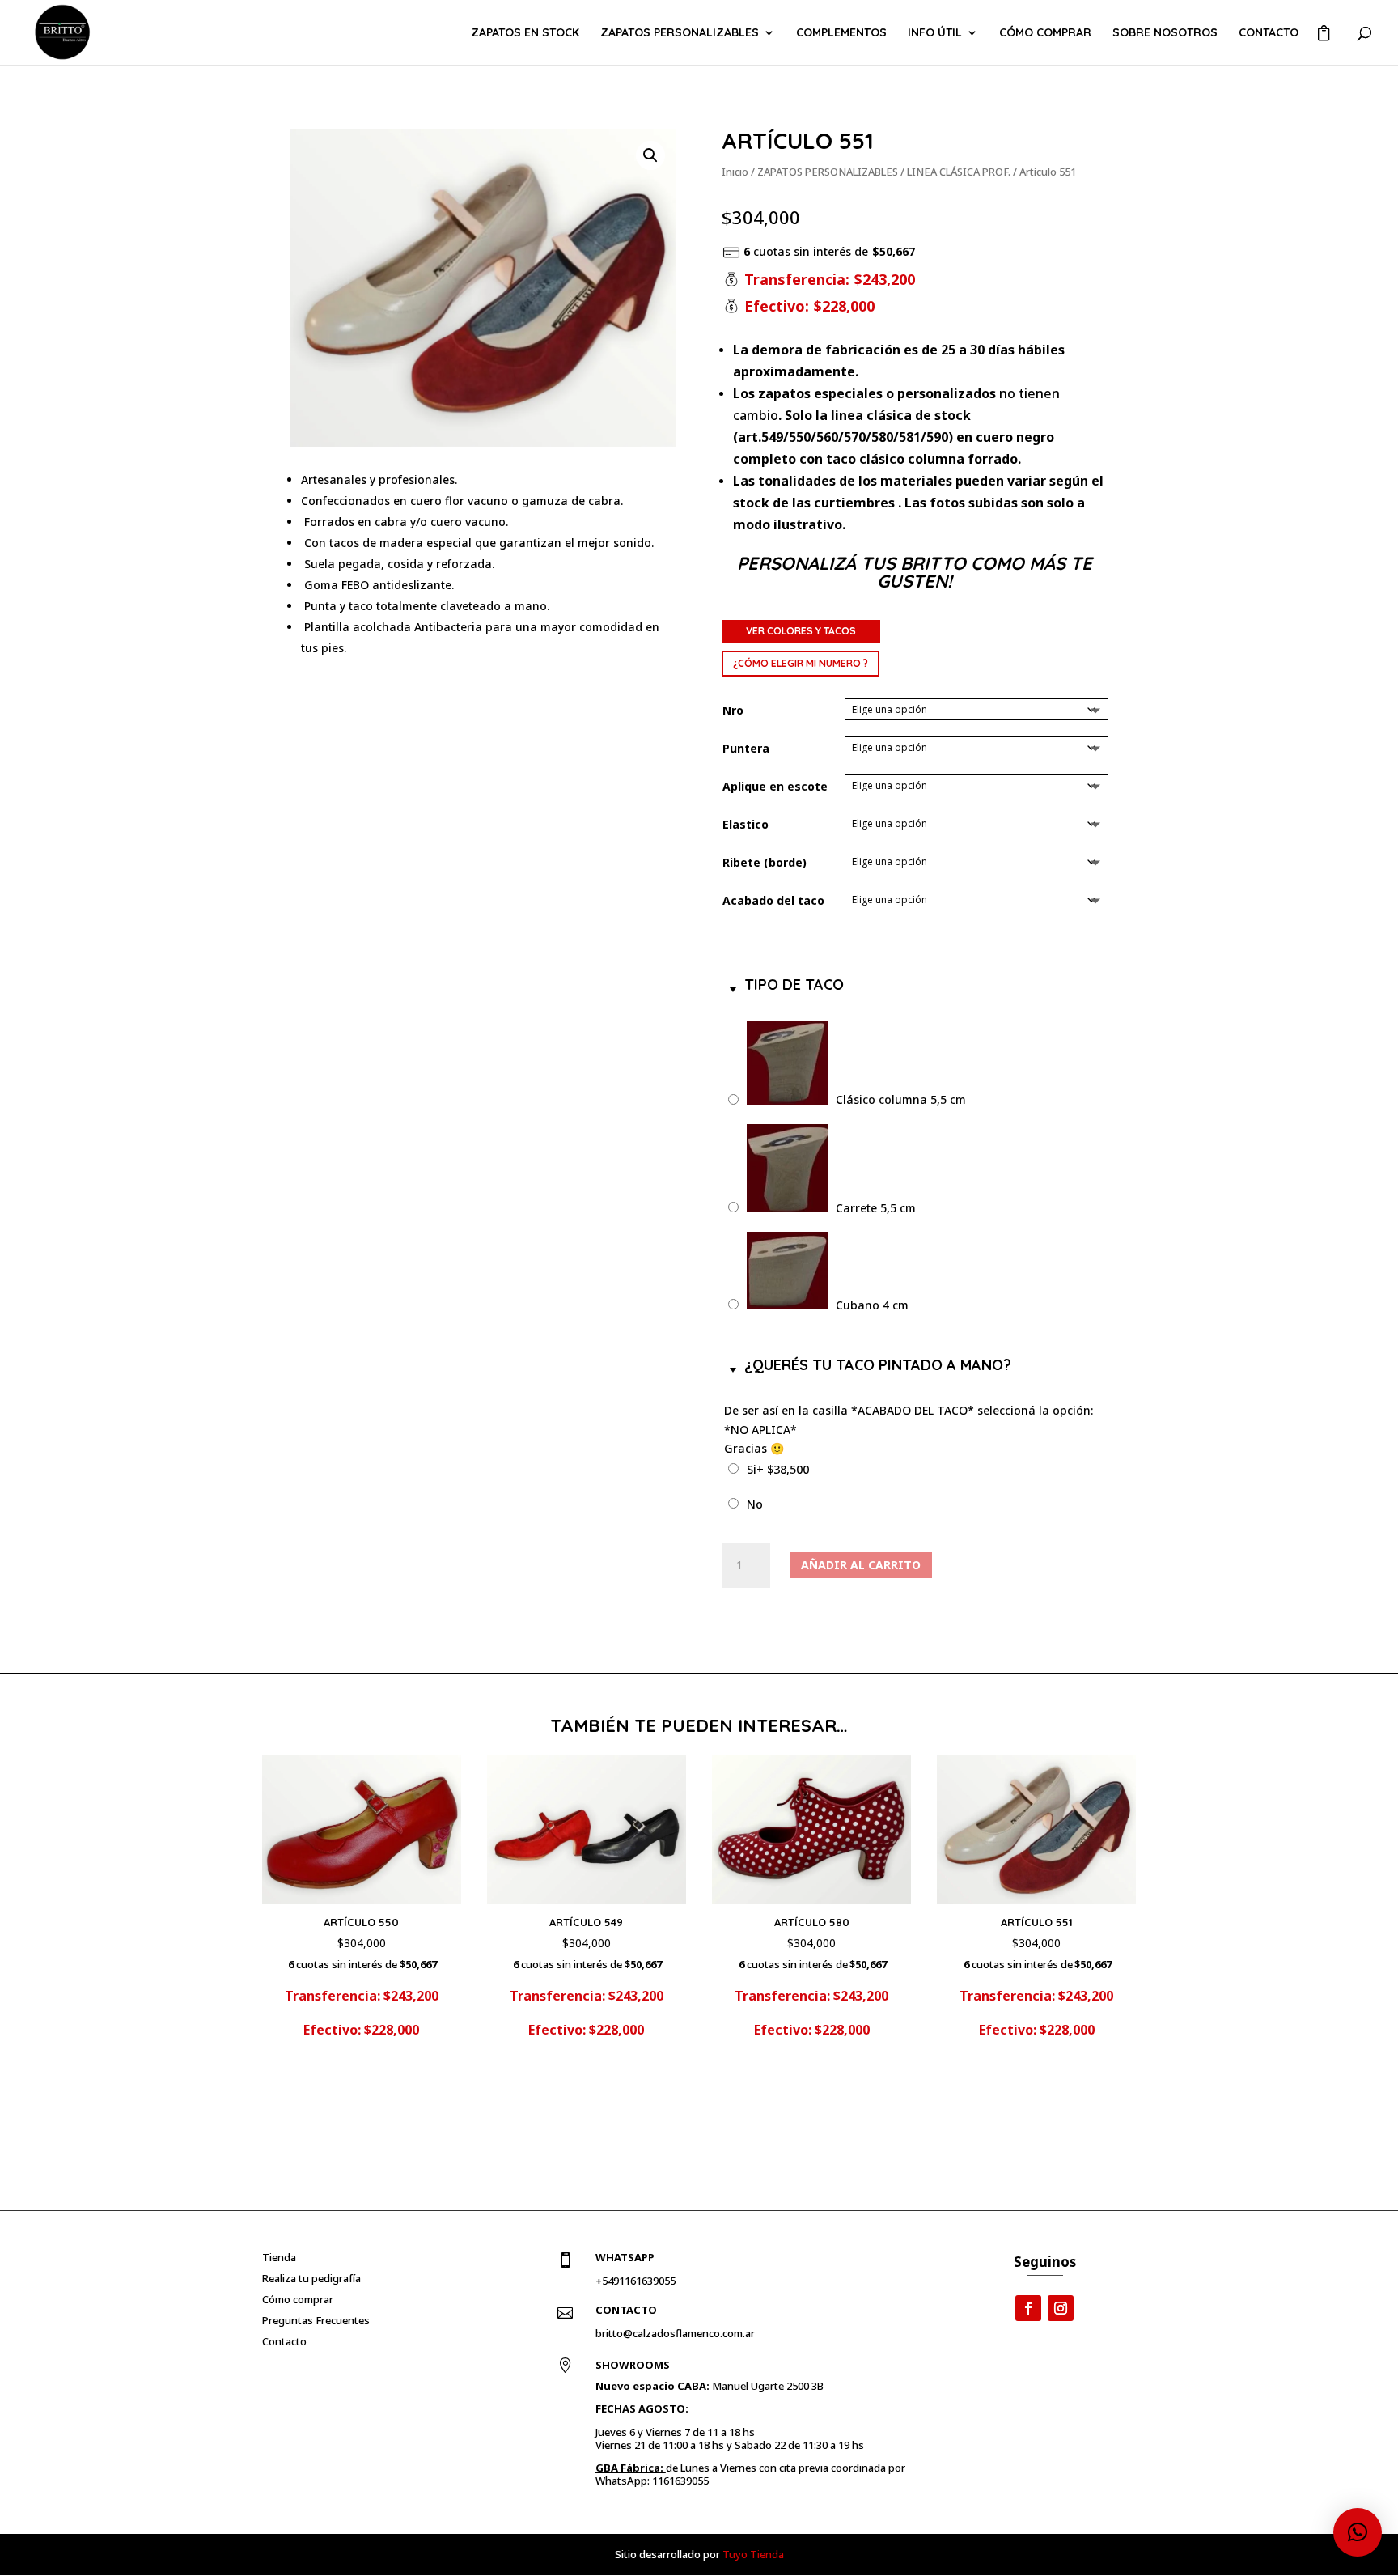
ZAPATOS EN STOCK (525, 33)
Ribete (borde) (765, 862)
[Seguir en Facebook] (1028, 2308)
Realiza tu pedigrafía (311, 2278)
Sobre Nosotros (1165, 33)
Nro (733, 710)
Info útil (935, 33)
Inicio (735, 172)
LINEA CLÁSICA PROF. (959, 172)
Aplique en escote (775, 786)
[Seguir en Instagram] (1061, 2308)
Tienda (279, 2257)
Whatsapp (625, 2257)
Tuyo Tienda (753, 2554)
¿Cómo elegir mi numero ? (801, 663)
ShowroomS (633, 2365)
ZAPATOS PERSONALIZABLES (680, 33)
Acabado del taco (773, 900)
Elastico (746, 824)
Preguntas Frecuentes (316, 2320)
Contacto (1269, 33)
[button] (650, 155)
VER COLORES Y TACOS (801, 631)
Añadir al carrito (861, 1565)
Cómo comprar (1045, 33)
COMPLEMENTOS (841, 33)
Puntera (746, 748)
